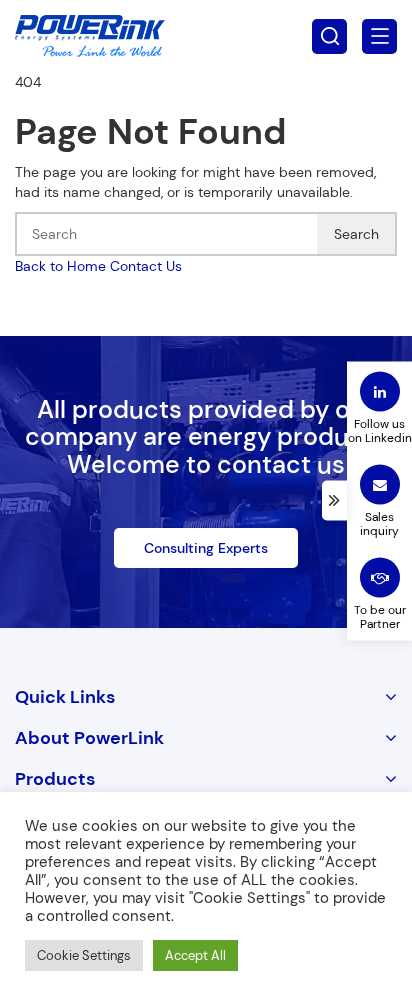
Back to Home (60, 266)
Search (356, 234)
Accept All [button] (195, 955)
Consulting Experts (206, 548)
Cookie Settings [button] (84, 955)
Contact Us (146, 266)
